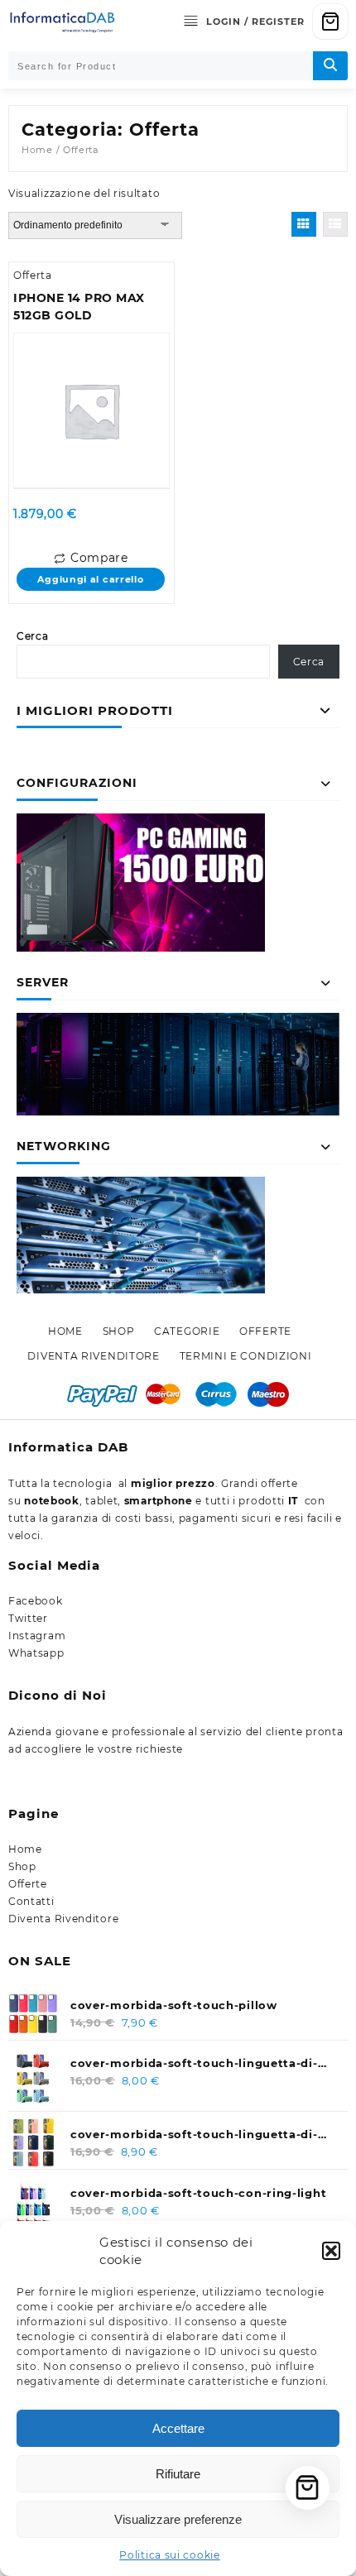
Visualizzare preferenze (178, 2519)
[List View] (335, 224)
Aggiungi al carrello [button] (90, 579)
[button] (331, 2251)
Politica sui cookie (169, 2555)
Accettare (178, 2428)
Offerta (33, 275)
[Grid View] (304, 224)
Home (37, 150)
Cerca (33, 636)
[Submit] (330, 66)
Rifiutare (178, 2474)
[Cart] (330, 22)
